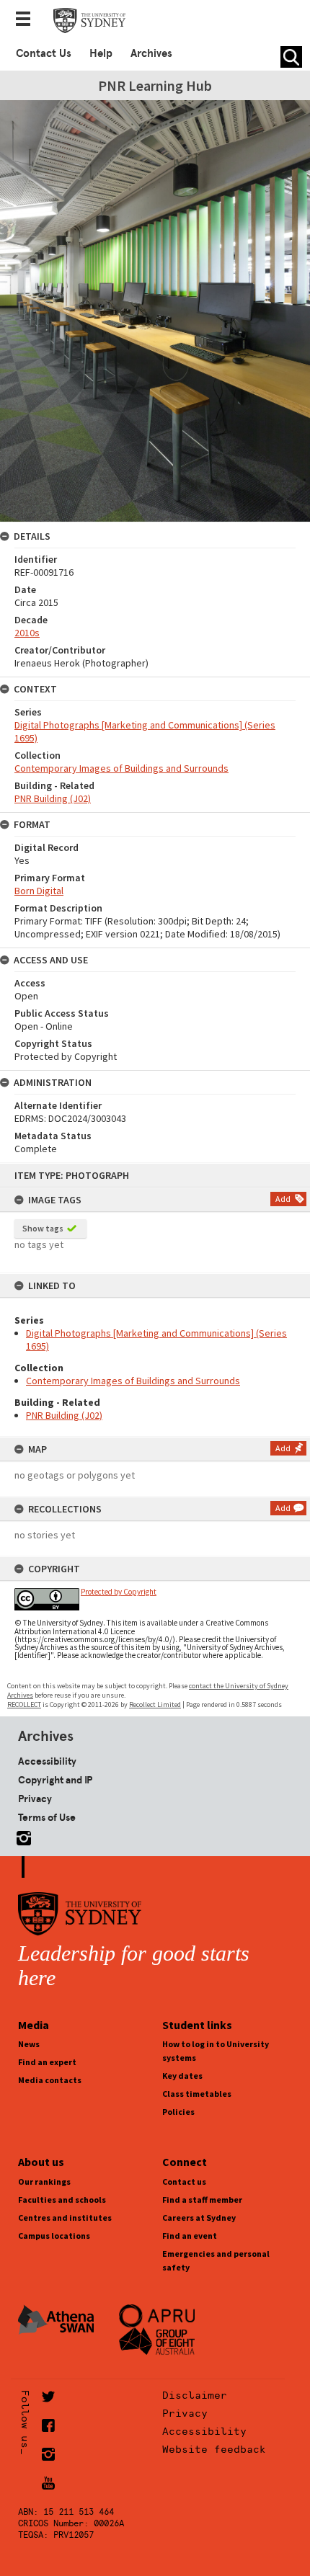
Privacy (35, 1799)
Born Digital (39, 891)
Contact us (184, 2181)
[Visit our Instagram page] (21, 1836)
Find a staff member (202, 2200)
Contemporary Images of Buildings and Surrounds (133, 1381)
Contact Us (44, 53)
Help (101, 53)
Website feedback (214, 2449)
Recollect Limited (155, 1704)
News (29, 2044)
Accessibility (47, 1761)
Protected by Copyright (119, 1592)
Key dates (182, 2076)
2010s (27, 633)
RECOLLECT (24, 1704)
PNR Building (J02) (64, 1415)
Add (283, 1199)
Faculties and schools (62, 2200)
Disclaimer (195, 2395)
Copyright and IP (55, 1780)
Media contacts (50, 2080)
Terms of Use (47, 1817)
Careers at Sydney (199, 2218)
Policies (178, 2112)
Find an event (190, 2236)
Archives (151, 53)
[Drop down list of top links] (27, 20)
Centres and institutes (65, 2218)
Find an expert (47, 2062)
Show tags (43, 1228)
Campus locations (54, 2236)
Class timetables (197, 2094)
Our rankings (44, 2181)
